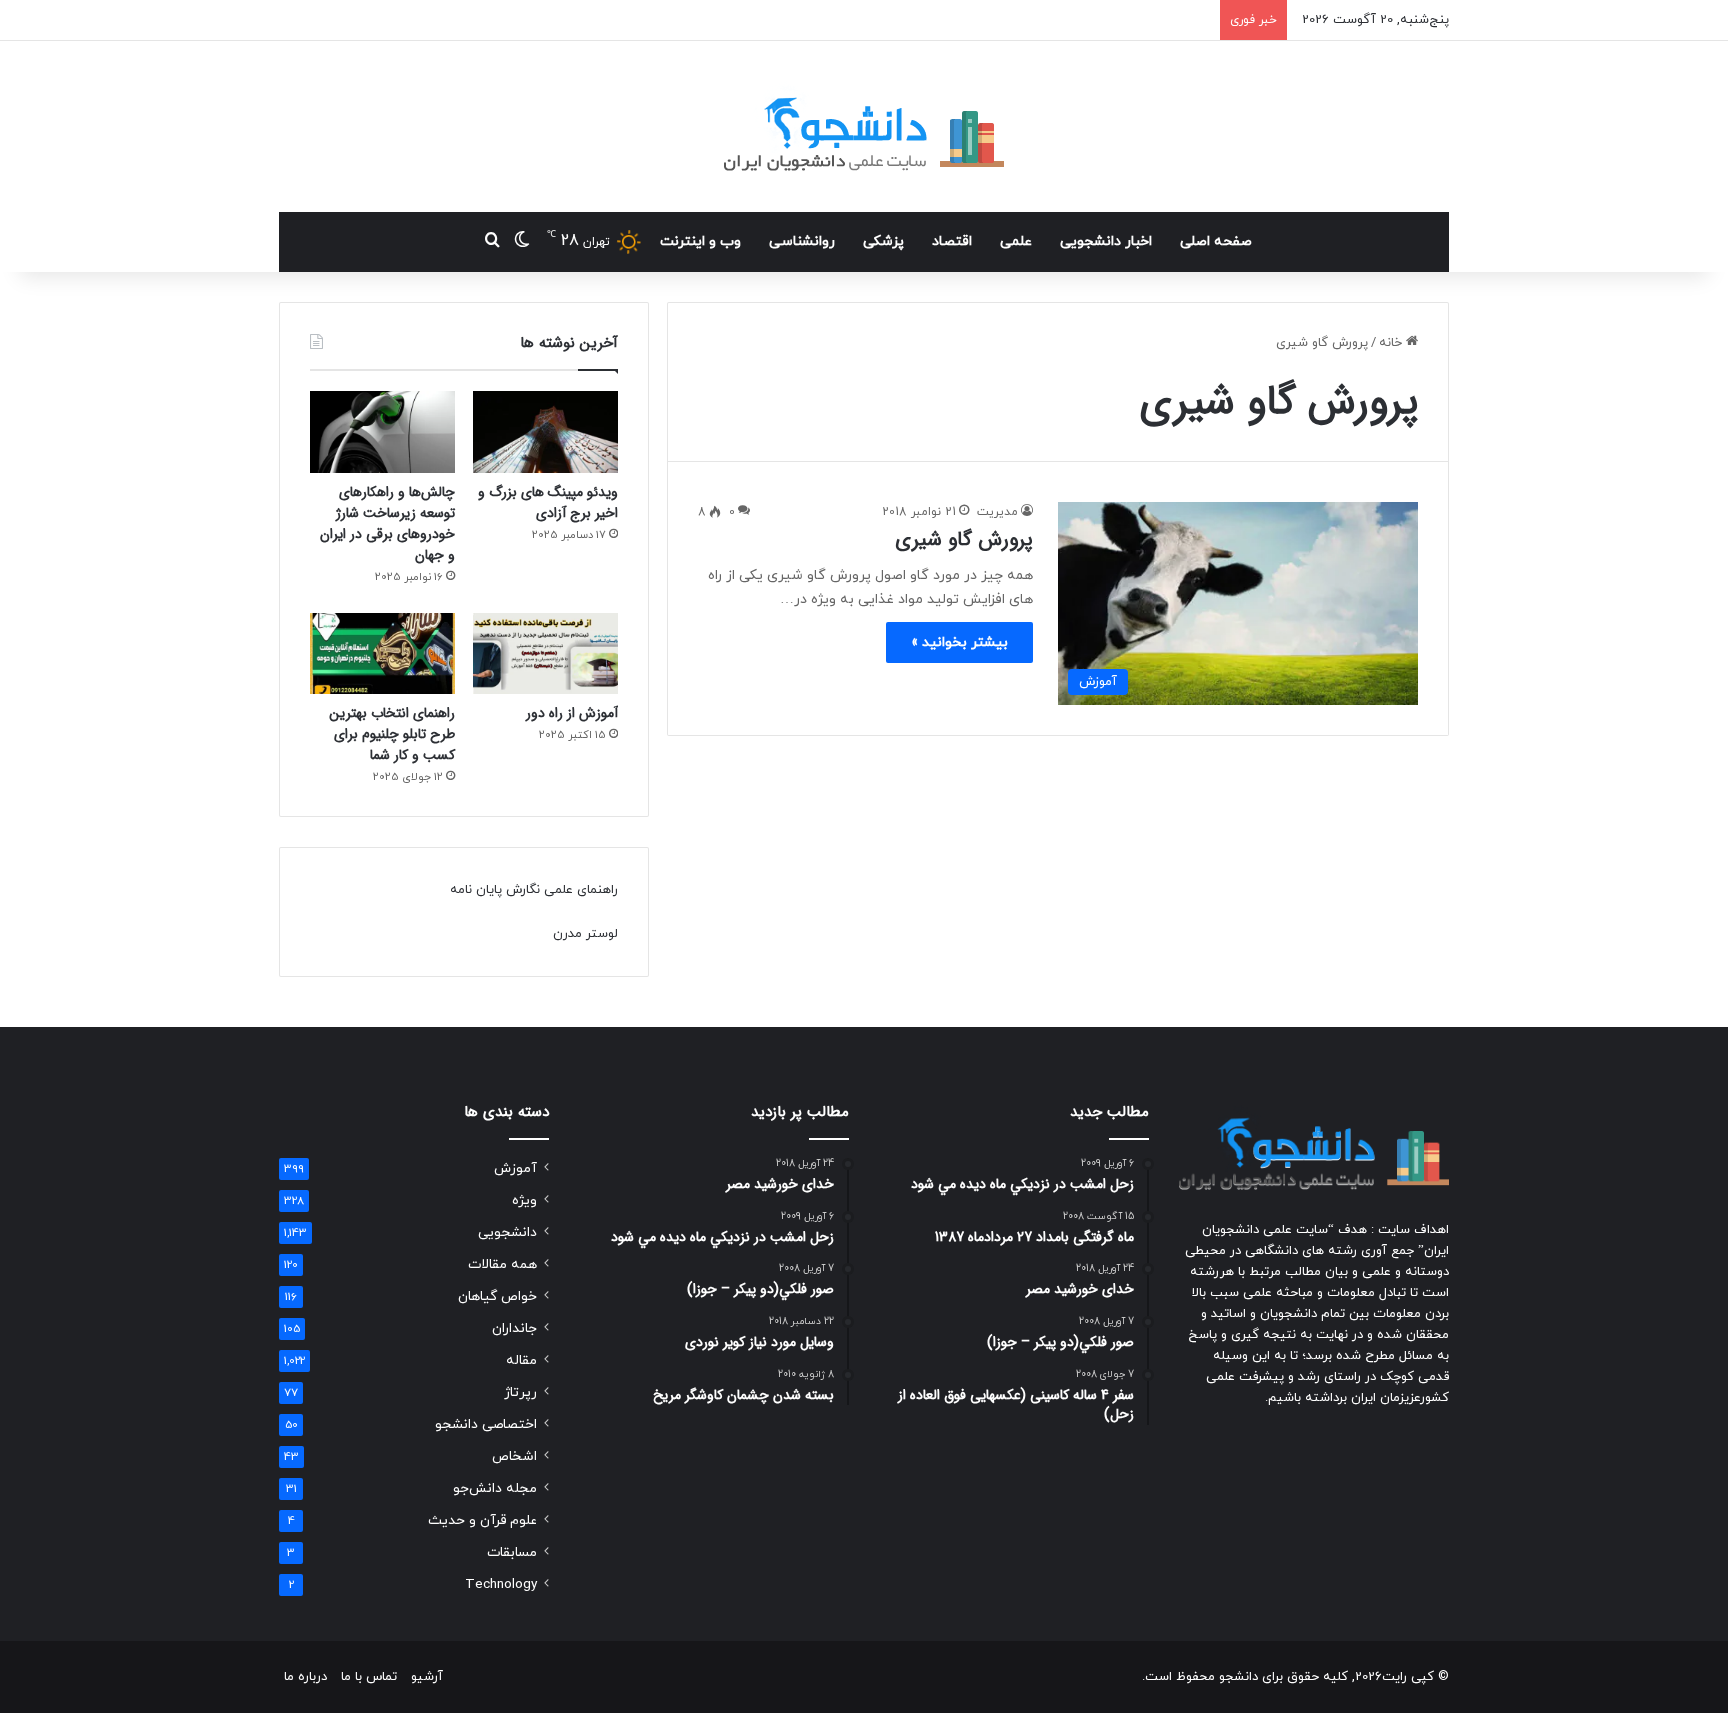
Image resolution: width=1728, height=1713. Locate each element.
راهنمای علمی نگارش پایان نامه (534, 890)
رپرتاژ (520, 1392)
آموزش (515, 1168)
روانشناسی (802, 241)
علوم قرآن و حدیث (482, 1520)
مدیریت (997, 512)
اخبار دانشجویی (1106, 241)
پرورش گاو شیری (964, 539)
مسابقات (512, 1552)
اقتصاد (952, 241)
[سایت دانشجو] (864, 126)
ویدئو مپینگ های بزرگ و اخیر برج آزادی (548, 502)
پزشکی (883, 241)
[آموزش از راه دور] (545, 654)
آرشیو (427, 1677)
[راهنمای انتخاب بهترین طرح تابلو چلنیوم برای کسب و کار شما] (382, 654)
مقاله (521, 1360)
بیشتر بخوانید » (959, 642)
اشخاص (514, 1456)
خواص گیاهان (497, 1296)
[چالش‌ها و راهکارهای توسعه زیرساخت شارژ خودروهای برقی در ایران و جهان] (382, 432)
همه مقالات (502, 1264)
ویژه (524, 1200)
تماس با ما (369, 1677)
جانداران (514, 1328)
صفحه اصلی (1216, 241)
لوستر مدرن (585, 934)
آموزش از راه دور (572, 713)
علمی (1016, 241)
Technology (501, 1584)
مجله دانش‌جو (495, 1488)
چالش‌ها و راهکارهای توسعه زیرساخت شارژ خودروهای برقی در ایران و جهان (387, 523)
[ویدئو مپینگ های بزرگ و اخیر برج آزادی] (545, 432)
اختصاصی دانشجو (486, 1424)
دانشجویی (507, 1232)
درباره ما (305, 1677)
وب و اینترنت (700, 241)
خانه (1392, 343)
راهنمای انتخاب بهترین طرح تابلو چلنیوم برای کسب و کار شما (392, 734)
